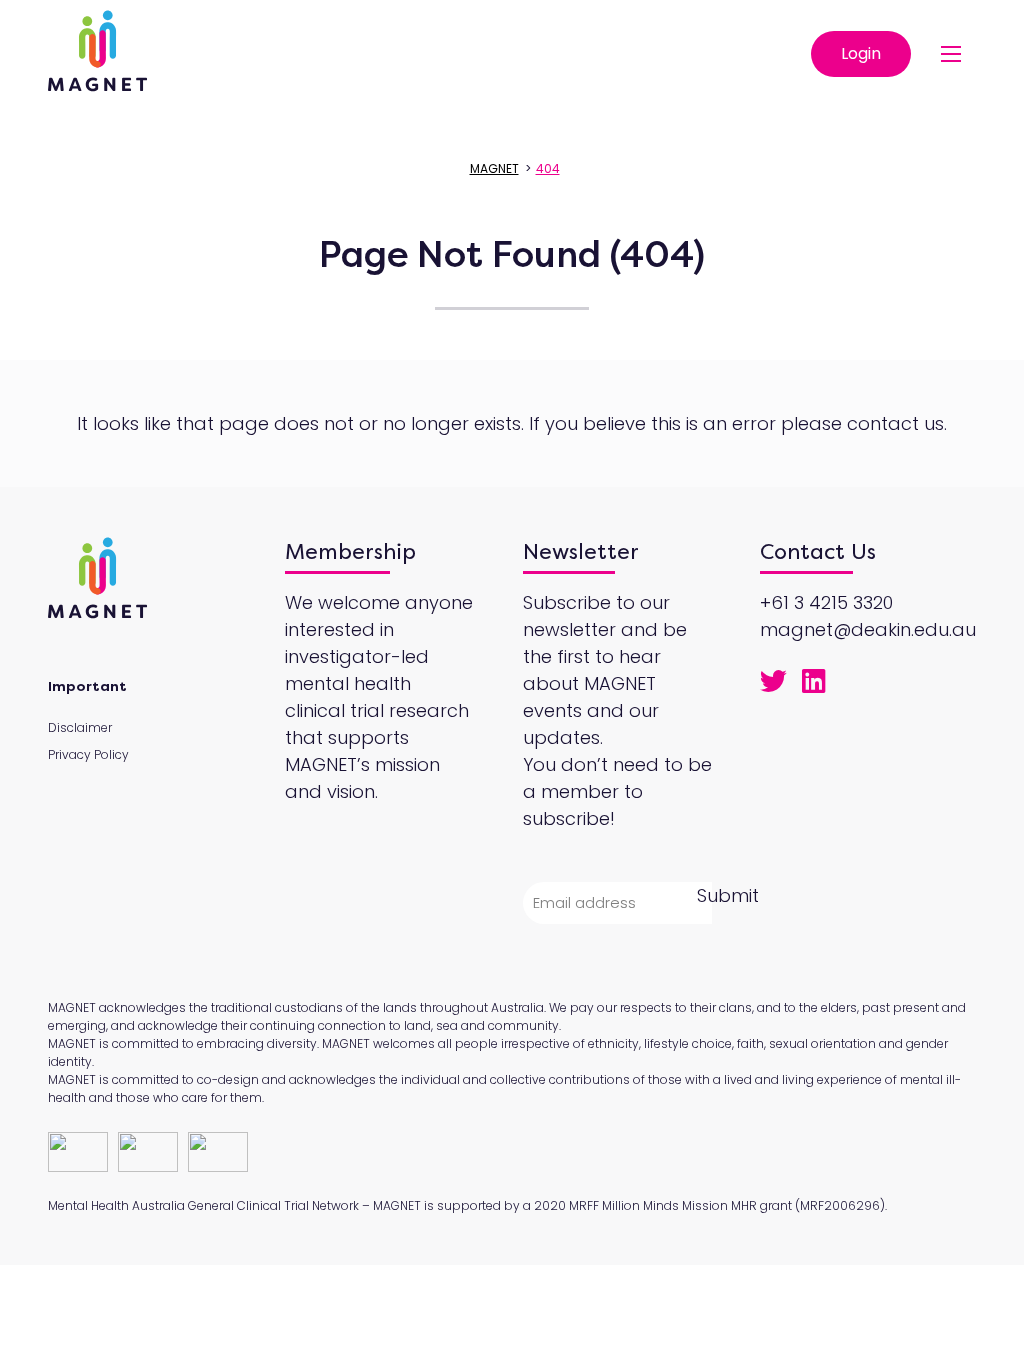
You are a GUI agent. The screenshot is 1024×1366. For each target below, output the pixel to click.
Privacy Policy (88, 754)
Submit (728, 895)
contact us (895, 423)
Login (861, 53)
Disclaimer (80, 727)
